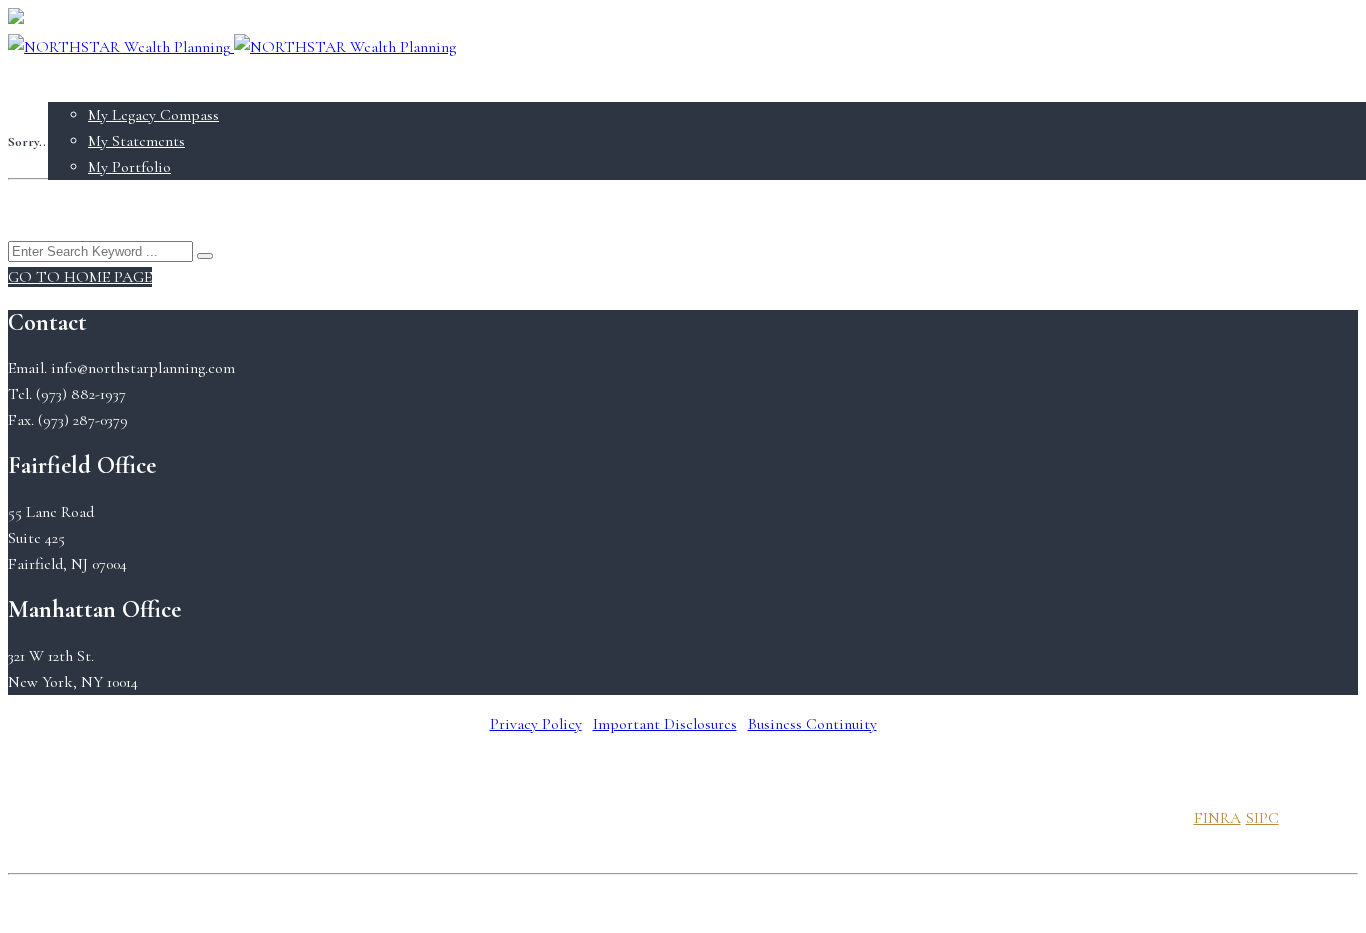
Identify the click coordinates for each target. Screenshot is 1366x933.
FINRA (1217, 818)
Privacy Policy (536, 724)
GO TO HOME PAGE (80, 277)
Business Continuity (812, 724)
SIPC (1262, 818)
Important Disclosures (665, 724)
